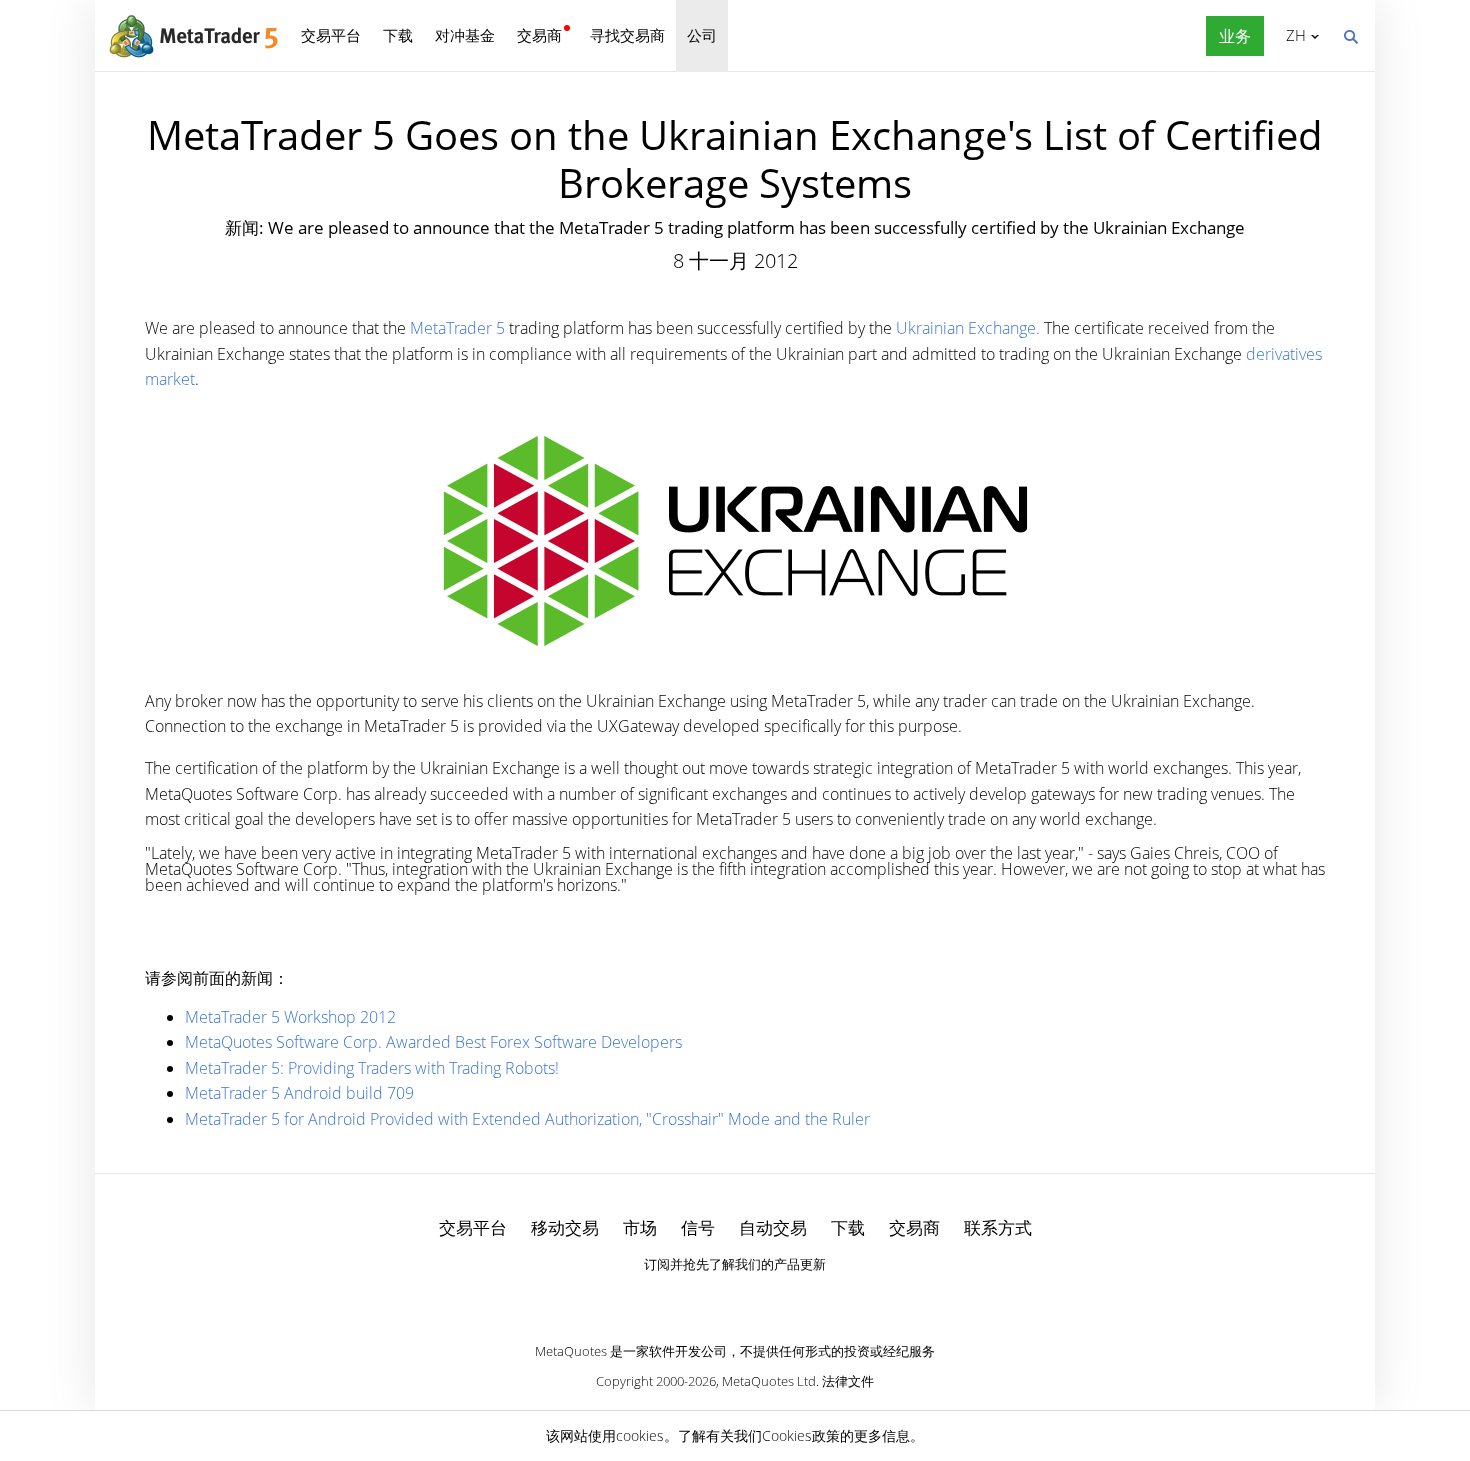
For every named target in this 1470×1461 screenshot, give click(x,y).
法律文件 (848, 1381)
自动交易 (773, 1227)
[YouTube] (767, 1299)
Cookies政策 (801, 1435)
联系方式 (998, 1227)
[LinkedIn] (735, 1299)
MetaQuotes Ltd (769, 1381)
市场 (640, 1227)
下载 (398, 35)
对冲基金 (465, 35)
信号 (698, 1227)
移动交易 (565, 1227)
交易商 (539, 35)
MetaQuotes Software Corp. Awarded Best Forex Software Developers (433, 1042)
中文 (1292, 35)
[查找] (1350, 35)
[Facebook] (703, 1299)
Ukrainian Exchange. (968, 328)
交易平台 (331, 35)
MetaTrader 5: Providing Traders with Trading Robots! (372, 1068)
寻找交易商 (627, 35)
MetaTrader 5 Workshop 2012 (290, 1017)
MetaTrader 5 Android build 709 (299, 1093)
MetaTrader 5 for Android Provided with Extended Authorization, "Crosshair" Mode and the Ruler (527, 1119)
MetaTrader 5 (459, 328)
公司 (702, 35)
